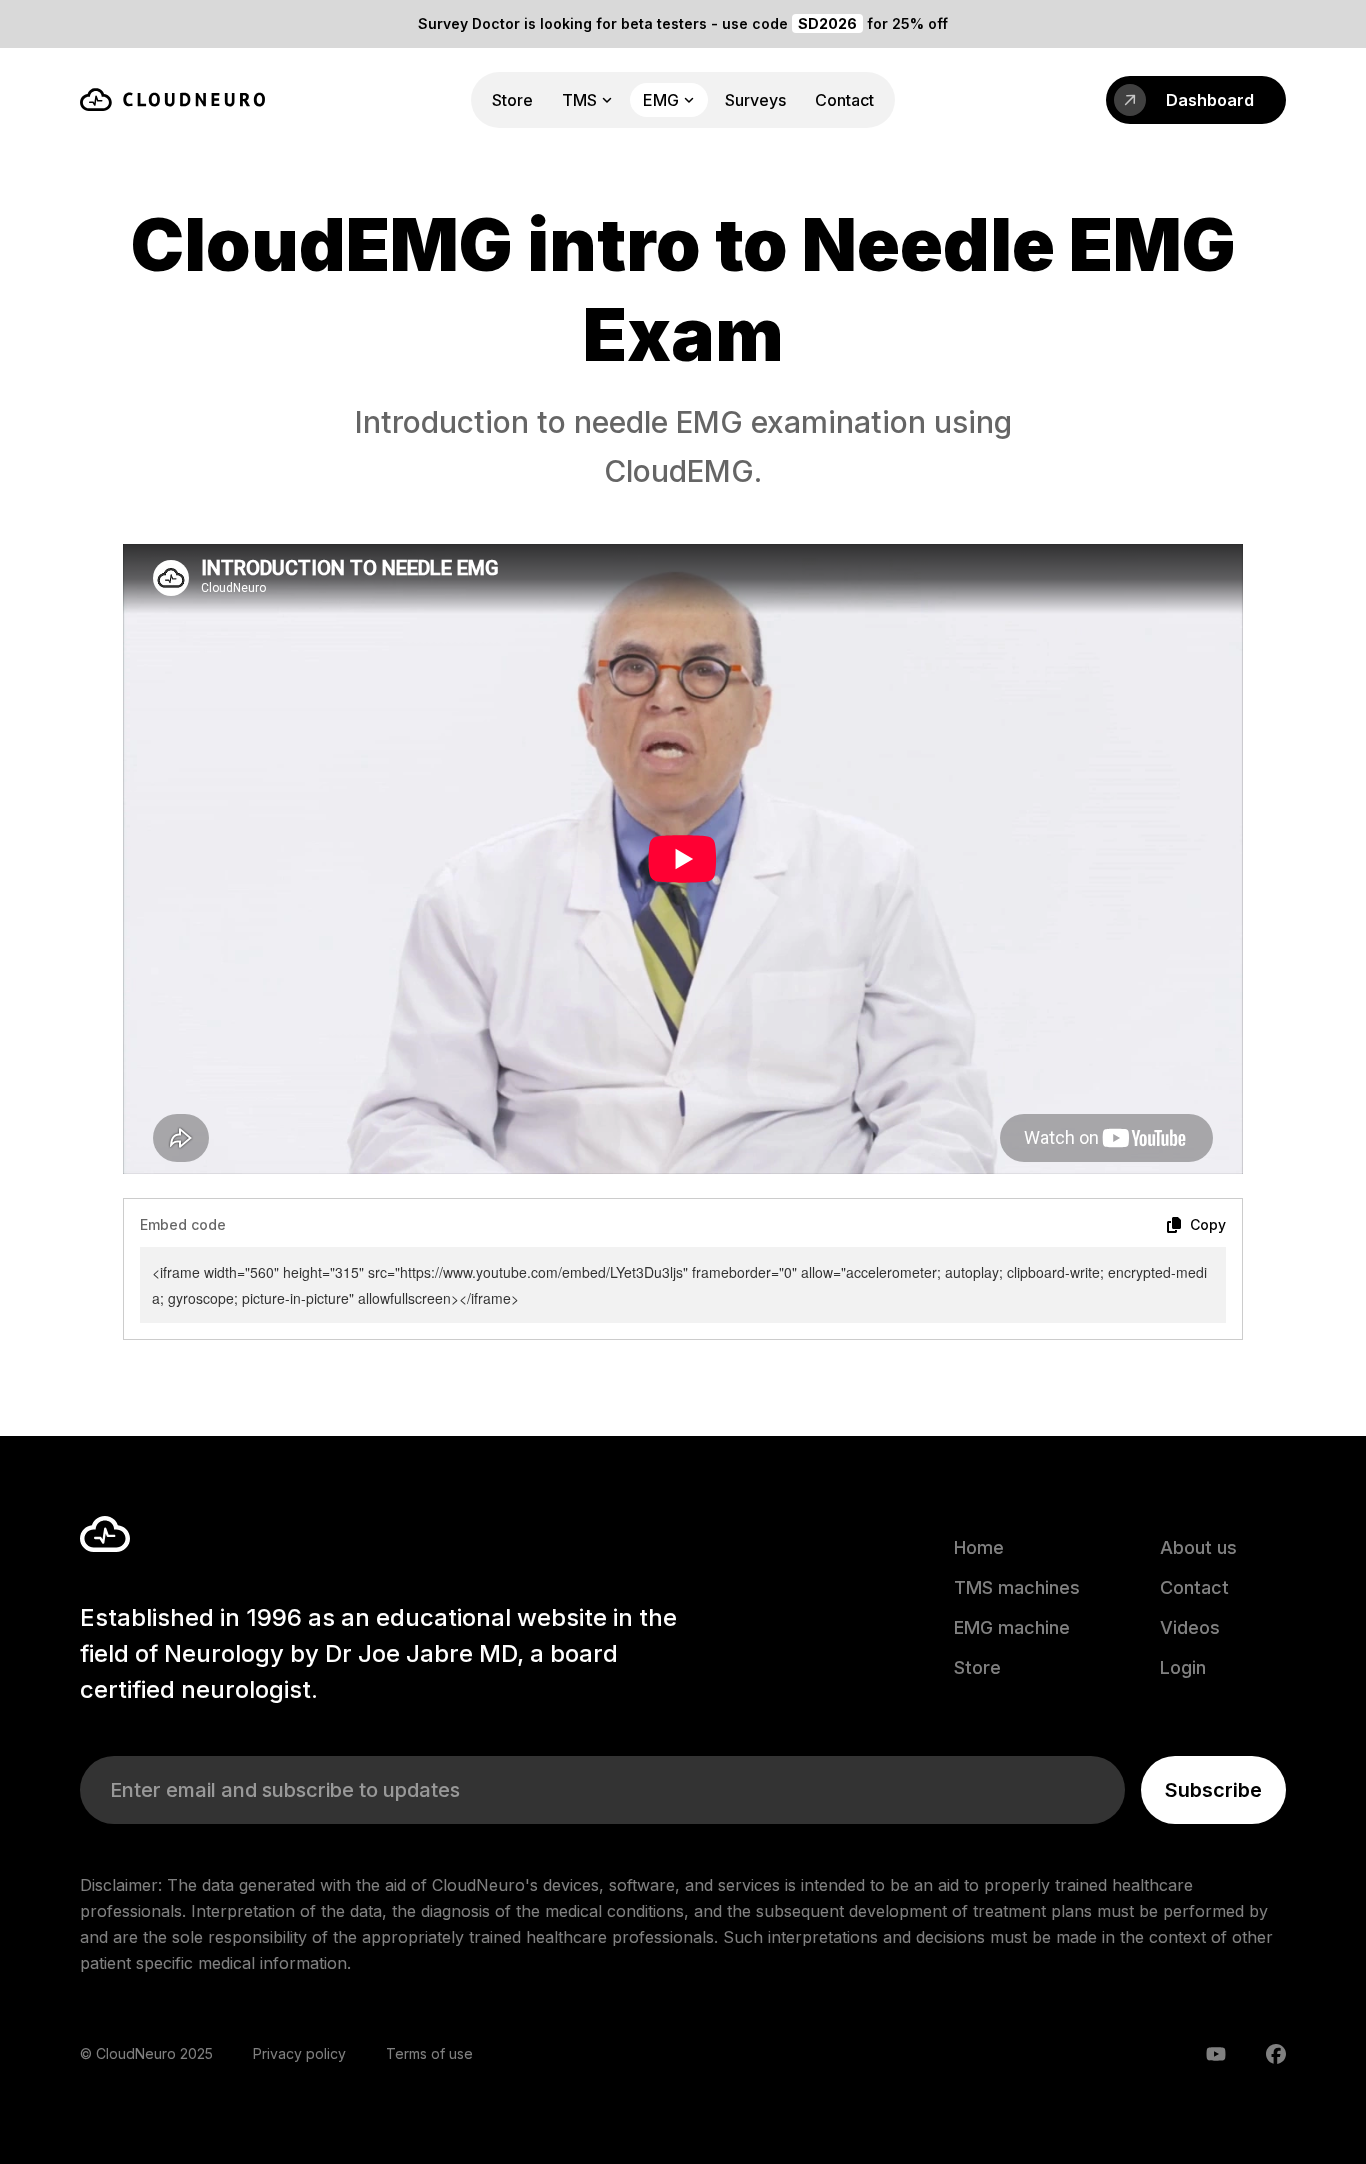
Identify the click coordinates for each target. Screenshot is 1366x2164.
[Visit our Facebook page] (1276, 2054)
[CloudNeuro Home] (172, 99)
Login (1183, 1667)
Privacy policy (299, 2053)
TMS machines (1017, 1587)
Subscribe (1213, 1790)
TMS (579, 100)
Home (979, 1547)
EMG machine (1012, 1627)
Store (512, 100)
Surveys (755, 100)
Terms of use (429, 2053)
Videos (1190, 1627)
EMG (661, 100)
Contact (844, 100)
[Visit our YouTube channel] (1216, 2054)
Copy (1208, 1224)
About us (1198, 1547)
